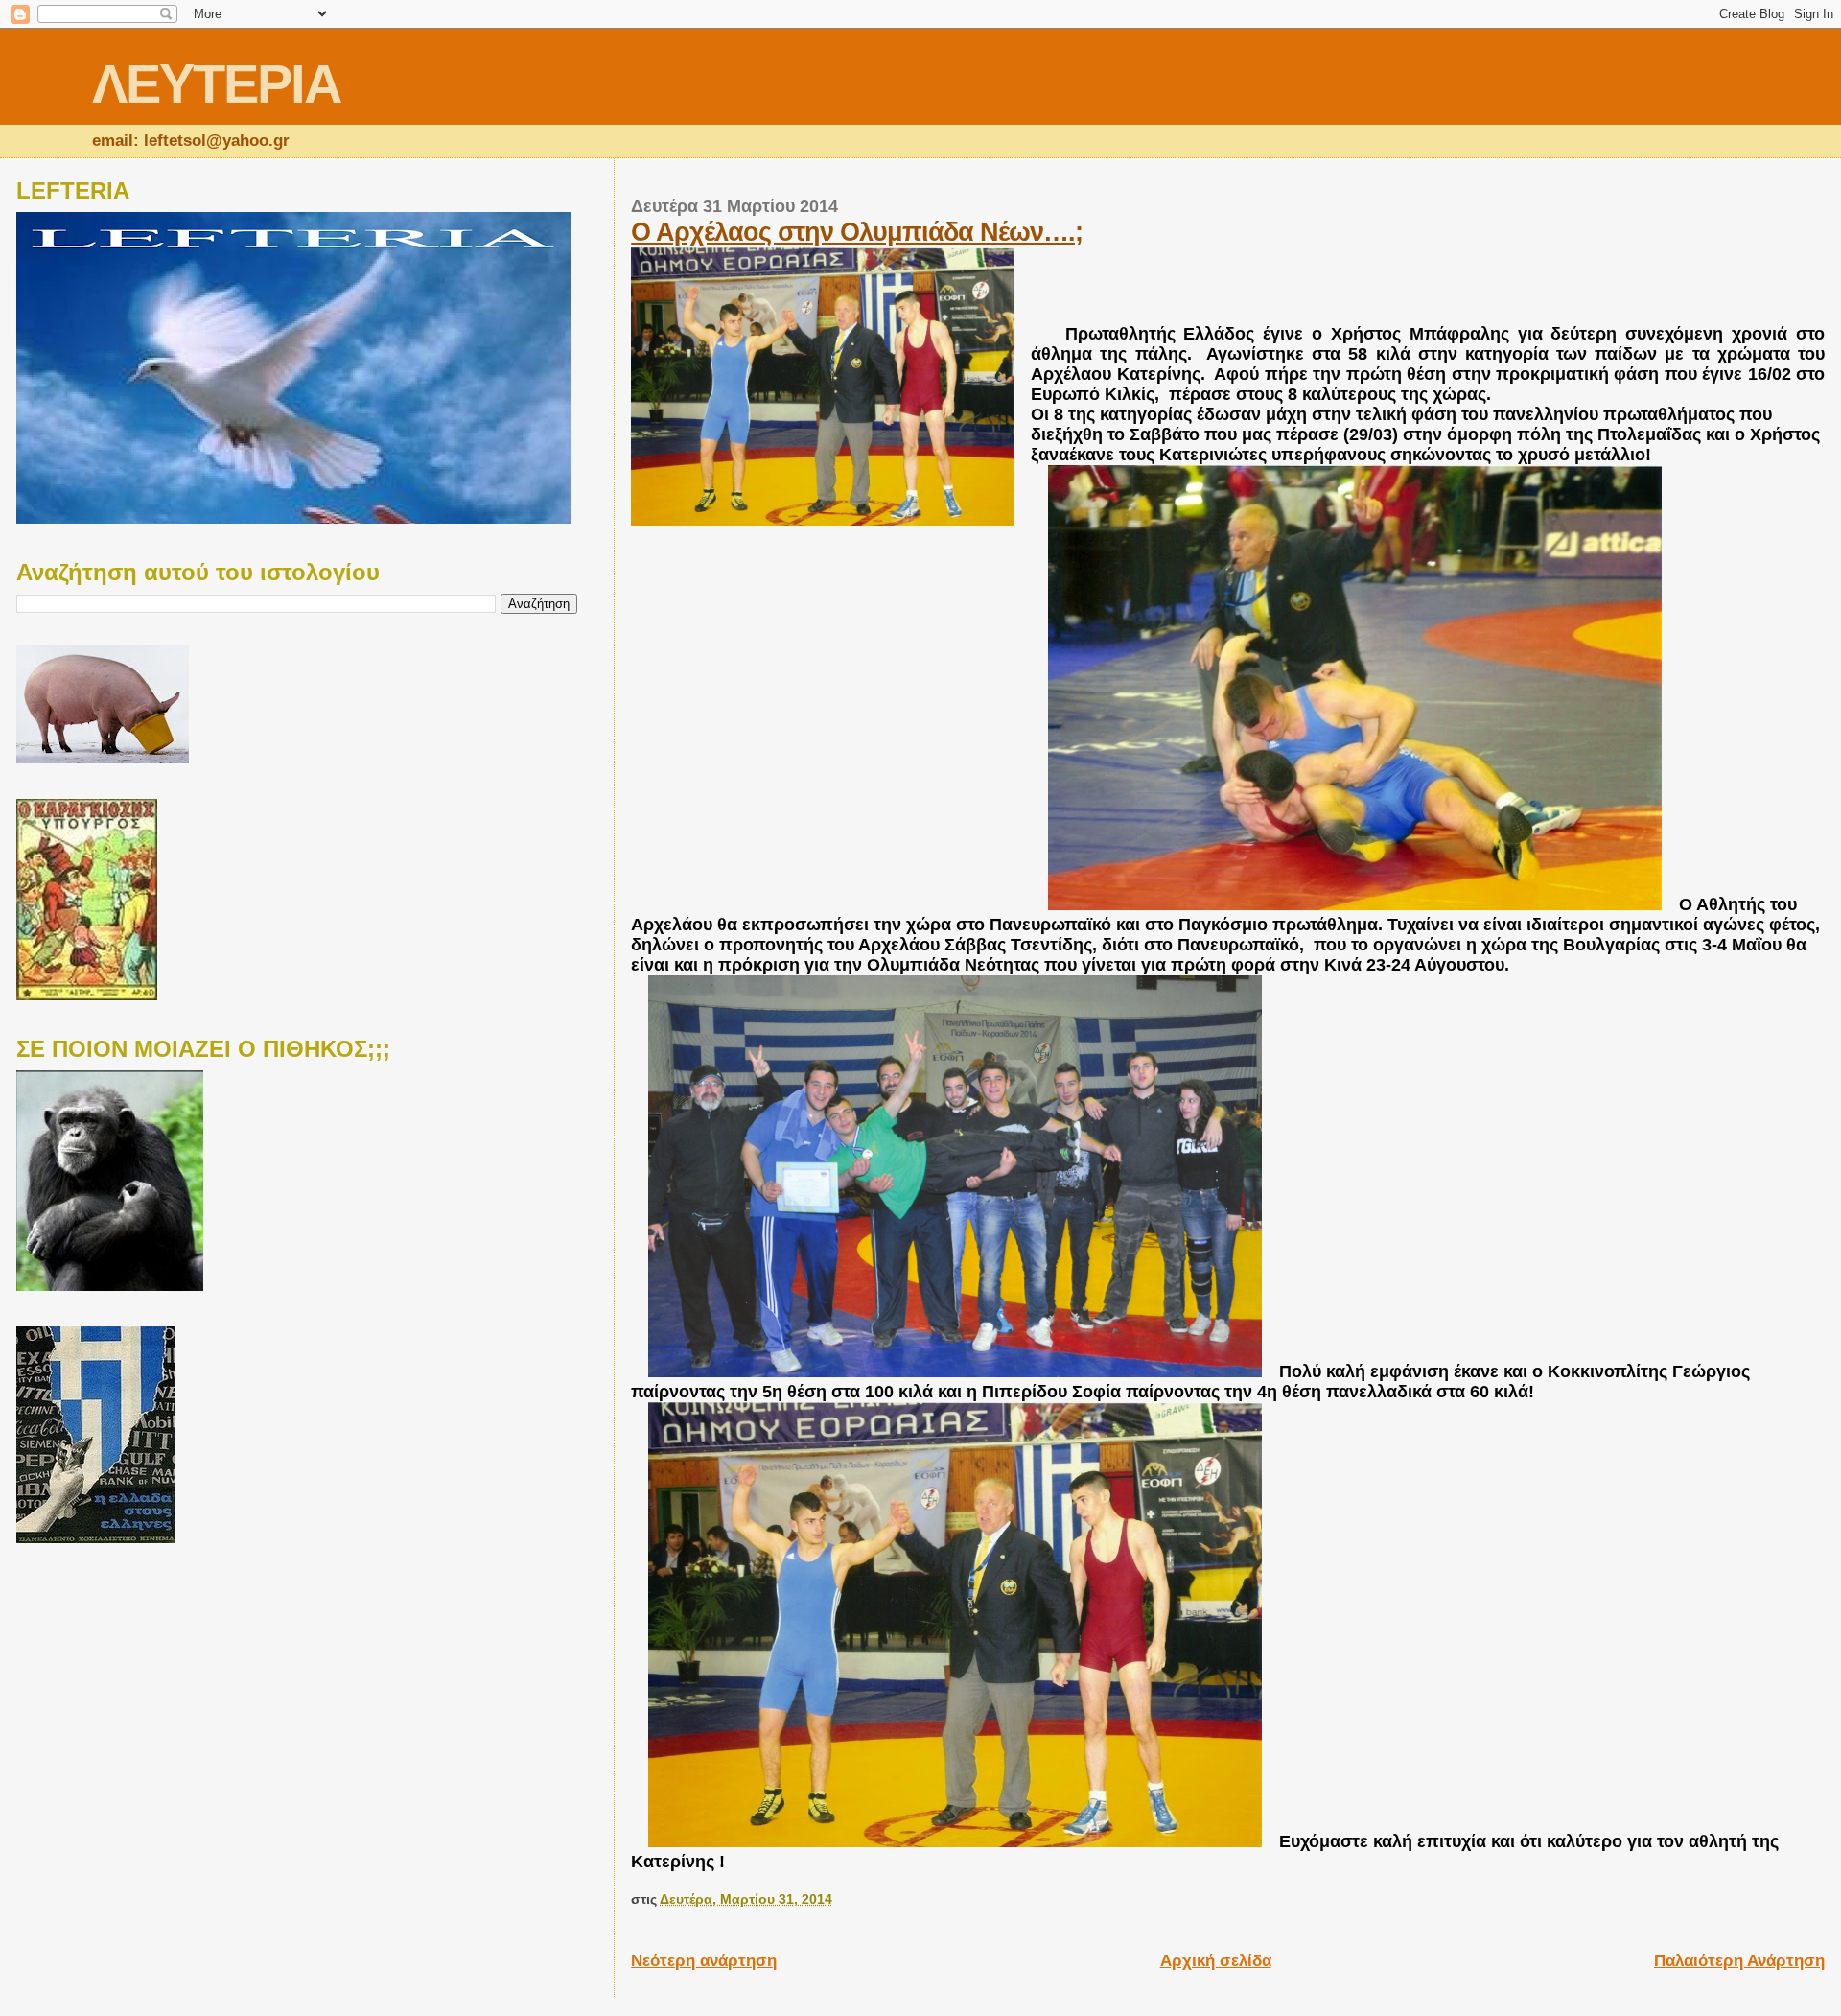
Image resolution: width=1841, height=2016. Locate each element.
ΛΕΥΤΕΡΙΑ (216, 84)
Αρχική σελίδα (1216, 1961)
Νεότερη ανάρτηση (704, 1961)
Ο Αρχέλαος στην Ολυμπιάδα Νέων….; (857, 232)
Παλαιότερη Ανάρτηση (1739, 1961)
